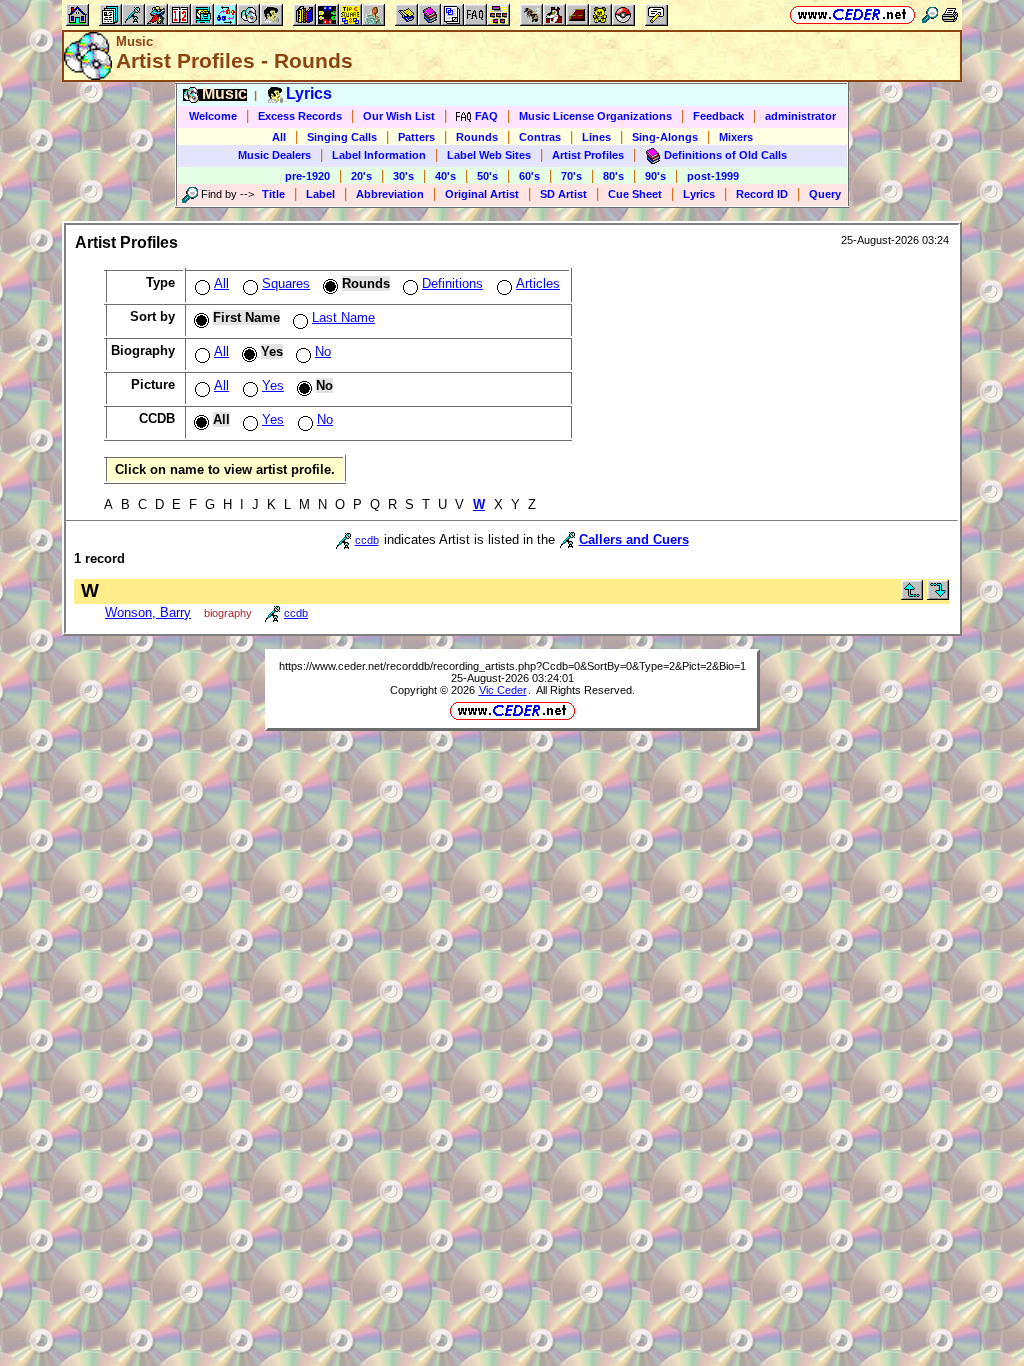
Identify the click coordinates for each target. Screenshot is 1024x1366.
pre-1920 (307, 176)
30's (403, 176)
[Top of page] (912, 595)
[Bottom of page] (938, 595)
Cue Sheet (635, 194)
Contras (540, 137)
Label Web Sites (489, 155)
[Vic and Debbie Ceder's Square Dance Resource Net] (852, 14)
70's (571, 176)
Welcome (213, 116)
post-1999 (713, 176)
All (279, 137)
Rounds (477, 137)
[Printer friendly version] (950, 14)
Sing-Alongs (665, 137)
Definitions (452, 283)
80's (613, 176)
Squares (286, 283)
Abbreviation (390, 194)
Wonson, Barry (148, 612)
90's (655, 176)
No (323, 351)
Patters (416, 137)
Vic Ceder (503, 690)
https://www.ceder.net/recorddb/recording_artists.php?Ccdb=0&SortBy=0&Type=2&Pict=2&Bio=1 (512, 666)
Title (273, 194)
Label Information (379, 155)
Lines (596, 137)
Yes (273, 385)
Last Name (343, 317)
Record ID (762, 194)
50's (487, 176)
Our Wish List (399, 116)
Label (320, 194)
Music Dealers (274, 155)
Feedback (718, 116)
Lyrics (699, 194)
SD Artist (563, 194)
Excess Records (300, 116)
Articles (538, 283)
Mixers (736, 137)
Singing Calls (342, 137)
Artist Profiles (588, 155)
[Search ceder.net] (930, 14)
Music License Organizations (595, 116)
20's (361, 176)
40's (445, 176)
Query (825, 194)
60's (529, 176)
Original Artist (482, 194)
